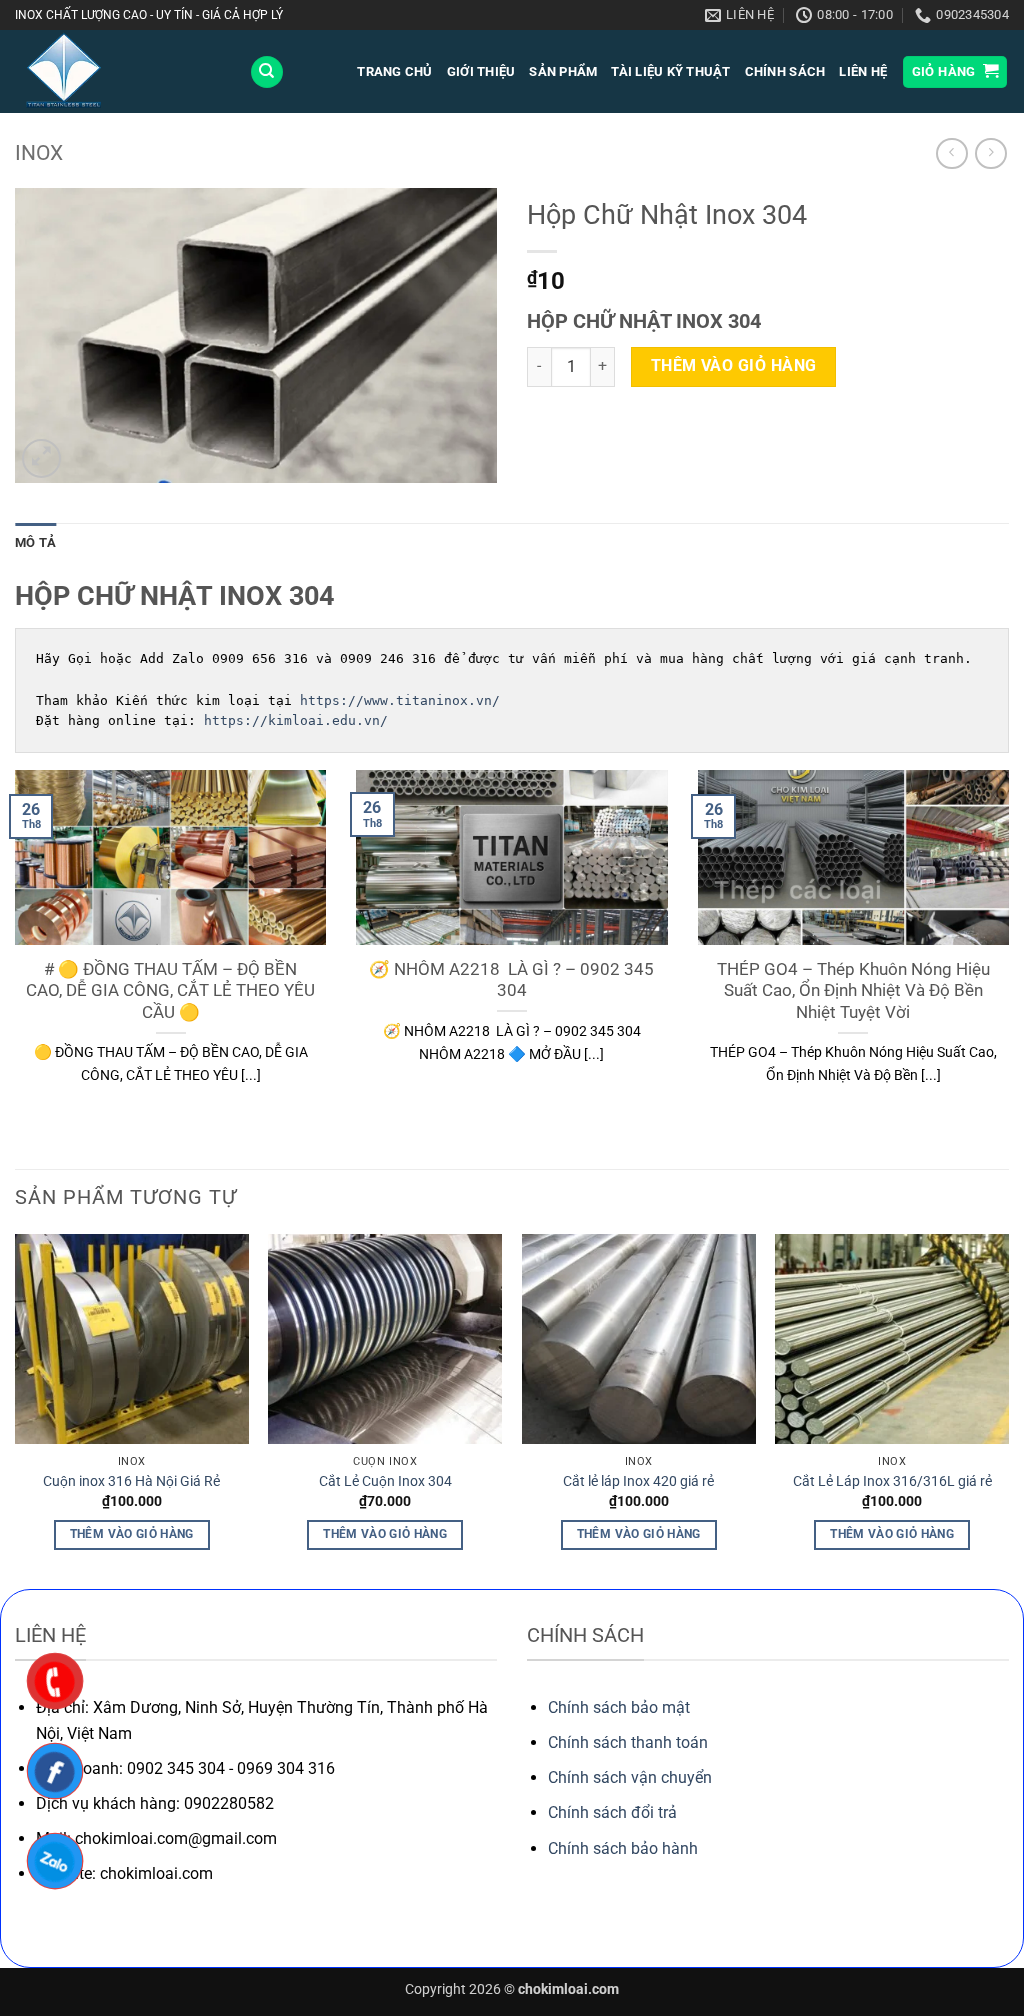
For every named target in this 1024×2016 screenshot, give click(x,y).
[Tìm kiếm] (267, 72)
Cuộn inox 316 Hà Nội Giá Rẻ (131, 1481)
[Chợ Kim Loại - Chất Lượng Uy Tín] (117, 71)
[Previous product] (990, 153)
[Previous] (16, 1410)
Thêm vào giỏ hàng (734, 366)
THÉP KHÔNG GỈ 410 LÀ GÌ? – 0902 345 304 (854, 980)
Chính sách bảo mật (619, 1707)
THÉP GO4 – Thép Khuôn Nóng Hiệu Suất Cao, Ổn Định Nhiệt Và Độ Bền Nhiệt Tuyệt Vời (171, 991)
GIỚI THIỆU (481, 71)
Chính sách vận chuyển (630, 1777)
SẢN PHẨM (563, 71)
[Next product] (951, 153)
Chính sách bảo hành (623, 1848)
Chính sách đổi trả (612, 1812)
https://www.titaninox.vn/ (400, 700)
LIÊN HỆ (863, 71)
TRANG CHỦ (394, 71)
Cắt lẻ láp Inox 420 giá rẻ (638, 1481)
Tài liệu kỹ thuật (670, 71)
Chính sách (785, 71)
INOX (39, 153)
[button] (955, 72)
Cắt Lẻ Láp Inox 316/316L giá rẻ (892, 1481)
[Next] (1008, 1410)
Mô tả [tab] (35, 542)
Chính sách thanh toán (628, 1742)
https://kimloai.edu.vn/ (296, 720)
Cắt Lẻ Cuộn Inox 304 (385, 1481)
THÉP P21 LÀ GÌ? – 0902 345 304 (513, 969)
